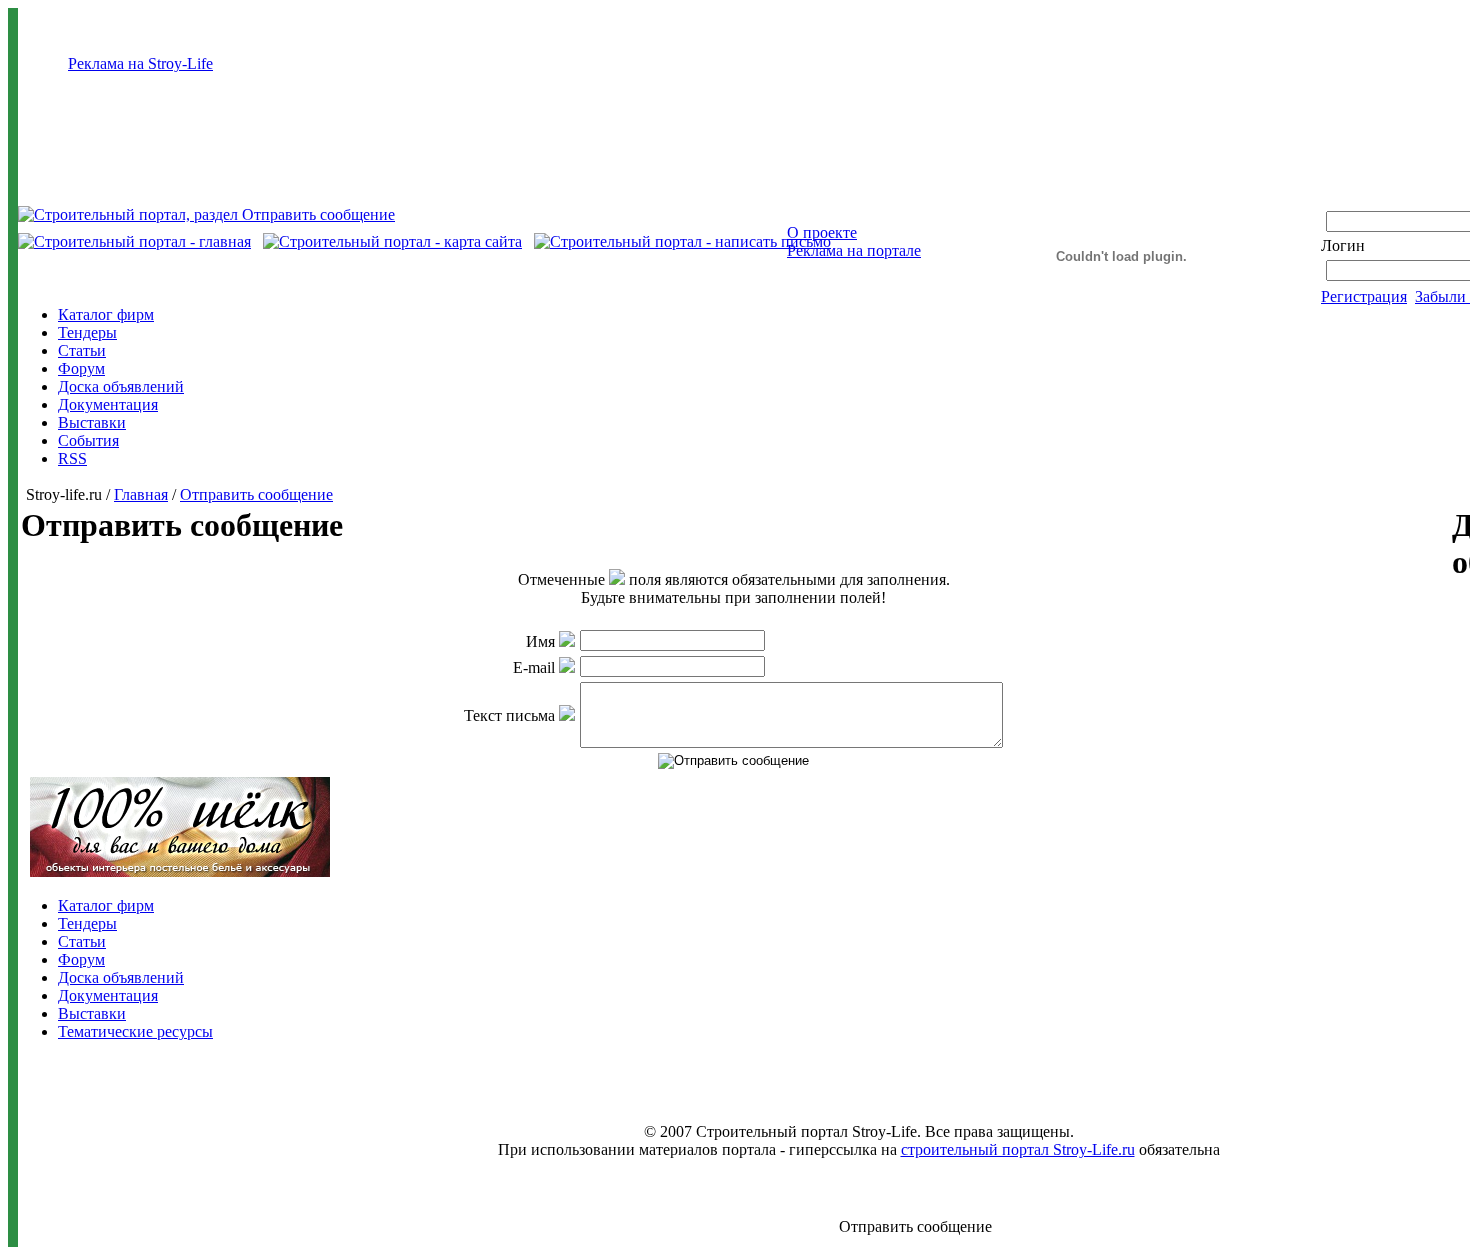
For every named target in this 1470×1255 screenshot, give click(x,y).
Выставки (92, 422)
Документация (108, 404)
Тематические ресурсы (135, 1031)
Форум (81, 368)
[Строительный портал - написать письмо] (682, 241)
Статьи (82, 350)
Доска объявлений (121, 386)
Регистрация (1364, 296)
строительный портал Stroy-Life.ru (1018, 1149)
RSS (72, 458)
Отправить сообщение (256, 494)
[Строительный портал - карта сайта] (392, 241)
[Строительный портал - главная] (134, 241)
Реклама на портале (854, 250)
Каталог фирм (106, 314)
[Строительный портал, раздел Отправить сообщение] (206, 214)
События (88, 440)
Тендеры (87, 332)
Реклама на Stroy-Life (140, 63)
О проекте (822, 232)
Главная (141, 494)
